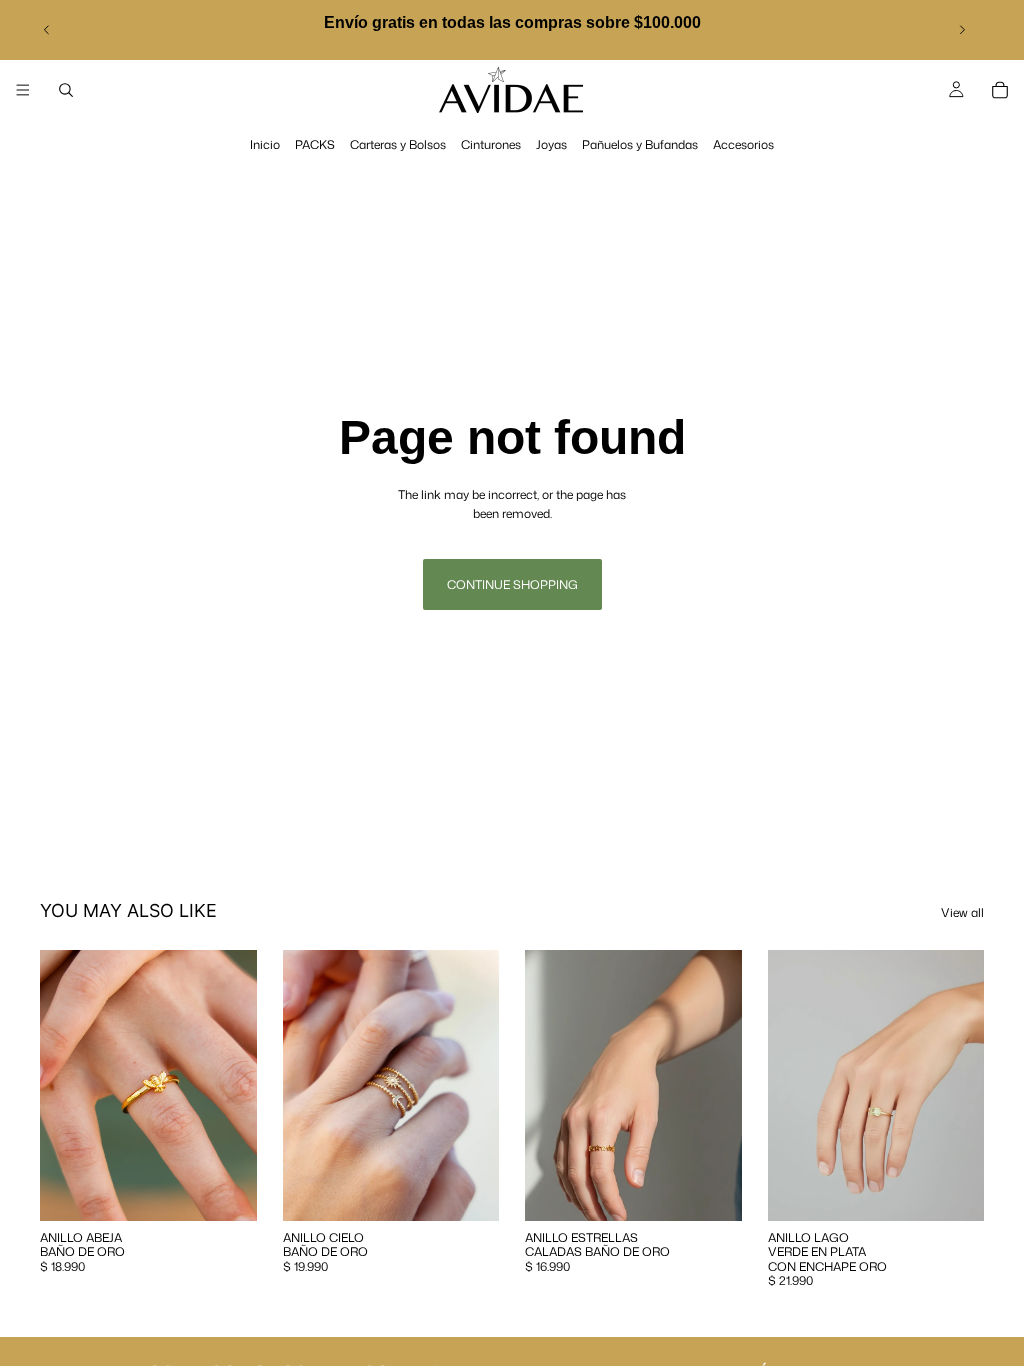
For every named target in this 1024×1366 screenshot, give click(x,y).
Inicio (265, 144)
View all (962, 912)
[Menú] (23, 90)
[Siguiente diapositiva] (962, 30)
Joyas (551, 144)
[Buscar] (66, 90)
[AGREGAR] (468, 1190)
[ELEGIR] (226, 1190)
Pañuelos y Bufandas (640, 144)
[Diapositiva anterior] (47, 30)
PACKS (315, 144)
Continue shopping (512, 584)
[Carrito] (1000, 90)
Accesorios (743, 144)
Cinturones (491, 144)
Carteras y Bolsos (398, 144)
